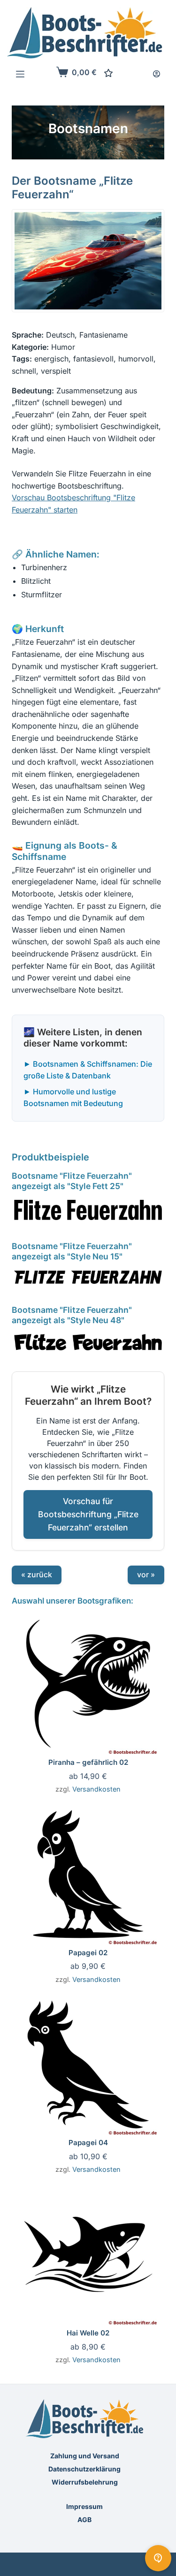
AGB (84, 2520)
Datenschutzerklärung (84, 2469)
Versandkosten (96, 1789)
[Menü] (20, 74)
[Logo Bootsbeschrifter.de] (85, 33)
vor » (146, 1574)
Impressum (84, 2506)
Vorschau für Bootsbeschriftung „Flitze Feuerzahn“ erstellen (88, 1514)
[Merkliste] (108, 73)
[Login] (157, 74)
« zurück (37, 1574)
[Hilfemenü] (158, 2558)
